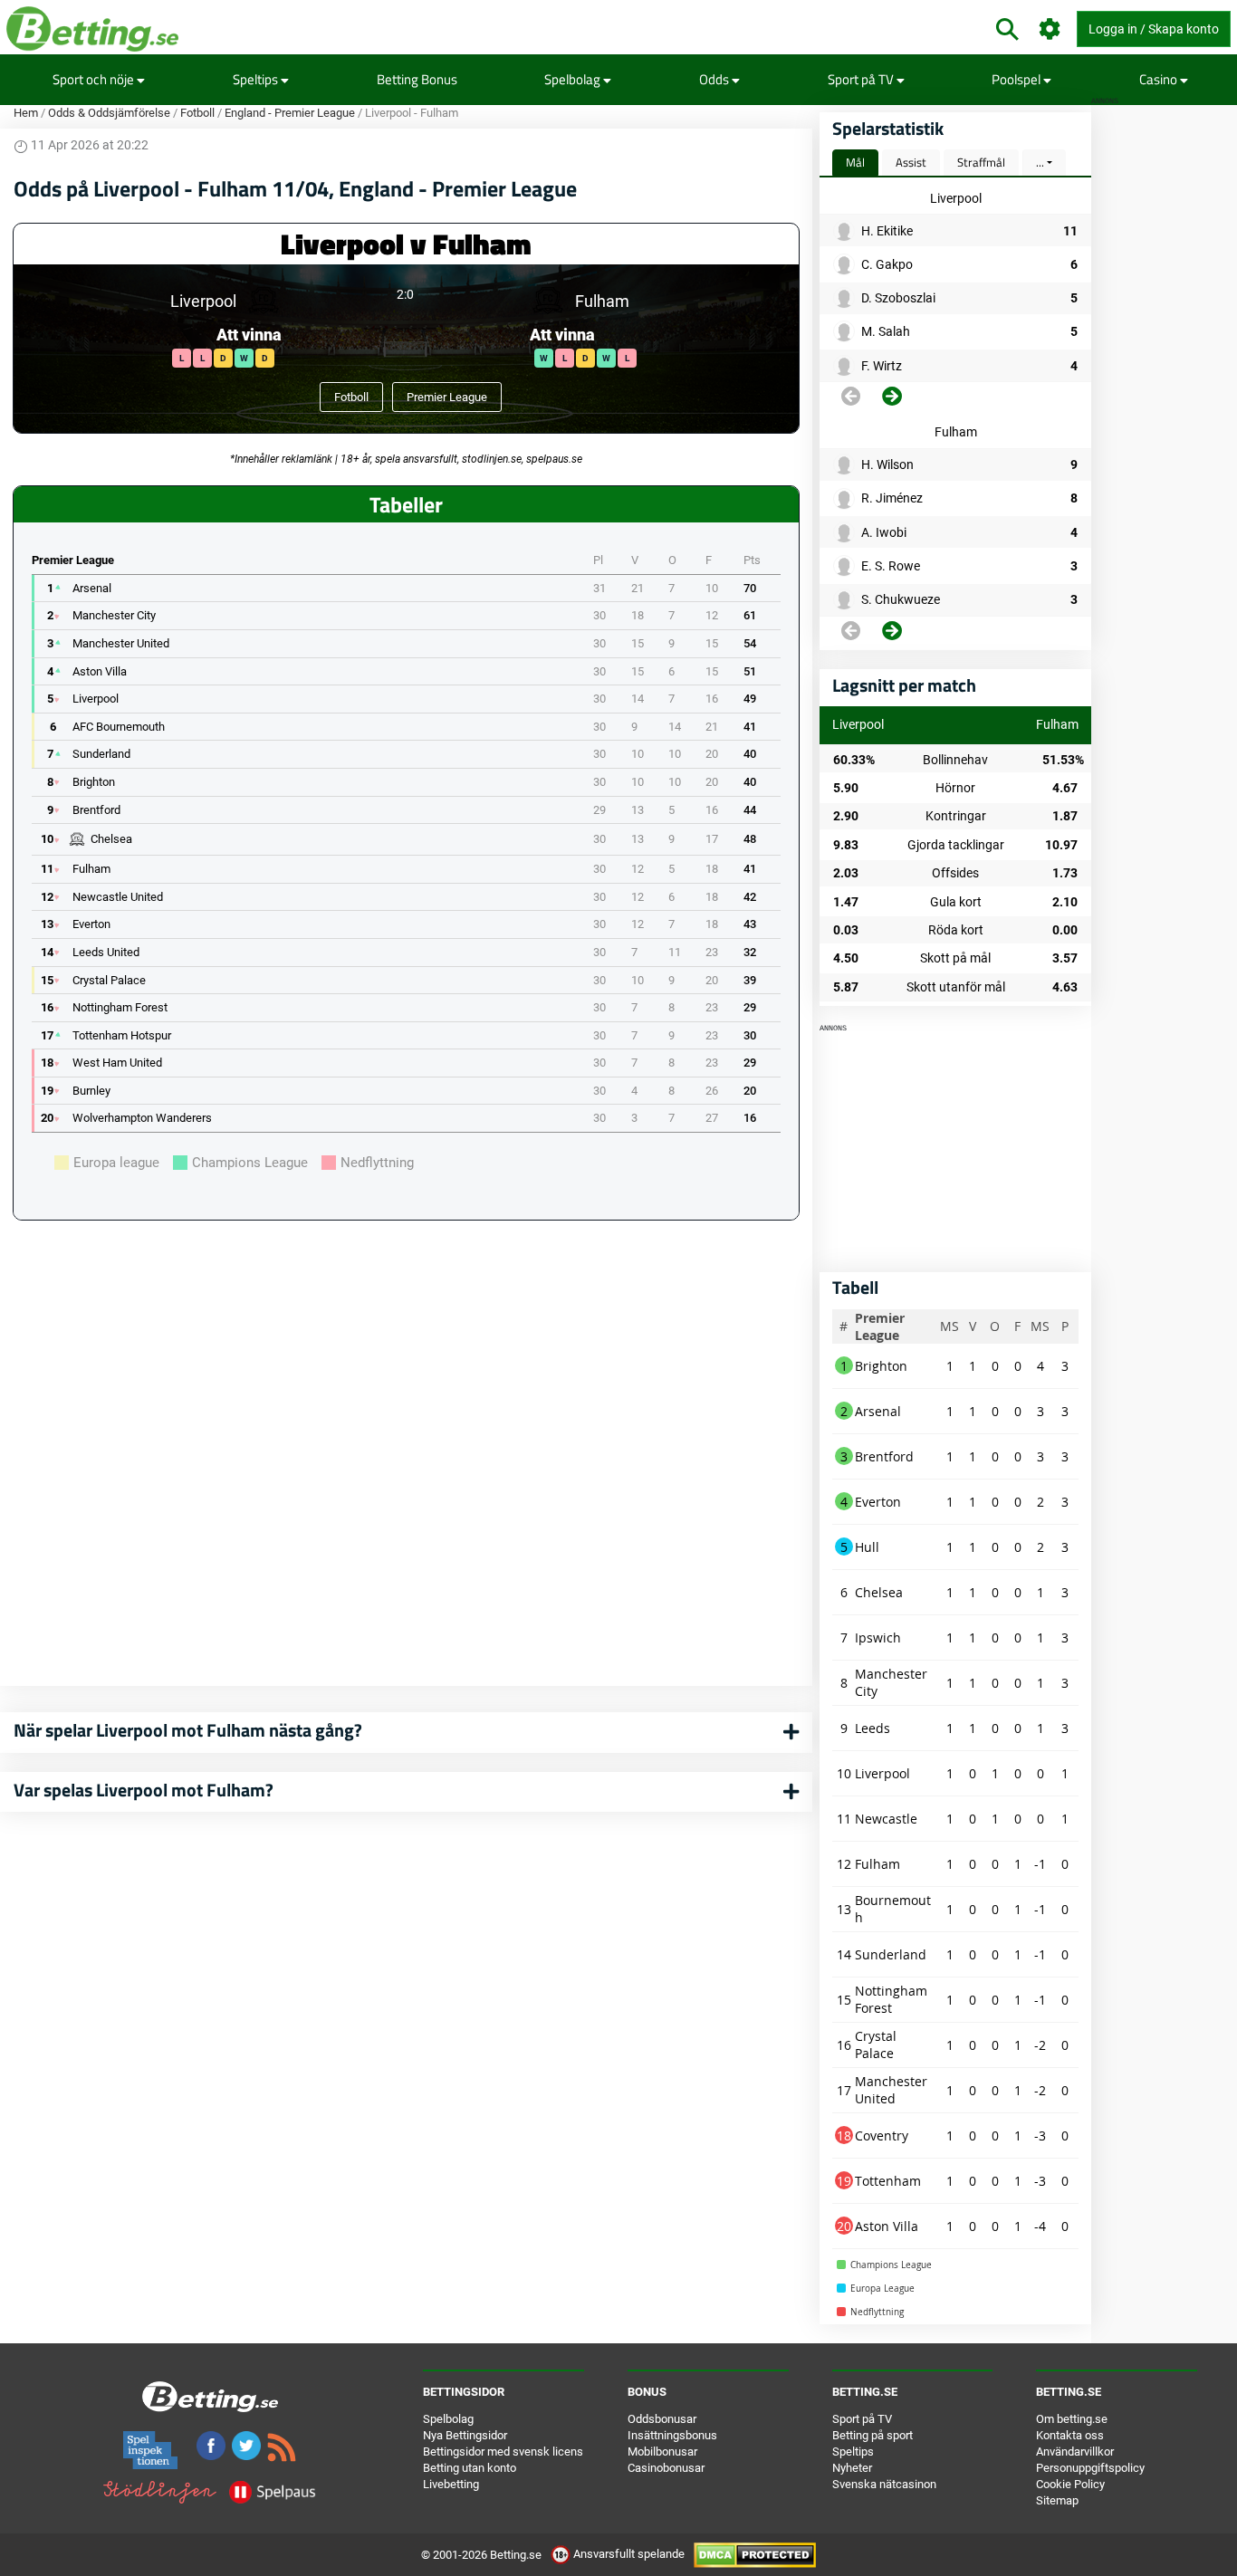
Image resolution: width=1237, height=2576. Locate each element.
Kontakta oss (1070, 2435)
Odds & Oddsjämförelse (109, 113)
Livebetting (451, 2484)
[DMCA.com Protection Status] (755, 2554)
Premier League (447, 397)
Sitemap (1057, 2500)
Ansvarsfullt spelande (629, 2554)
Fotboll (197, 113)
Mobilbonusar (662, 2452)
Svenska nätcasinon (884, 2484)
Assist (911, 162)
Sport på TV (862, 79)
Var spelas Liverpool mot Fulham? (144, 1790)
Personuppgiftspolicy (1090, 2468)
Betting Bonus (417, 79)
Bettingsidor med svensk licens (503, 2452)
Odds (715, 79)
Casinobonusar (666, 2468)
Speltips (257, 79)
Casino (1160, 79)
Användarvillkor (1075, 2452)
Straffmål (981, 162)
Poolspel (1017, 79)
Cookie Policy (1070, 2484)
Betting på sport (873, 2435)
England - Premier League (290, 113)
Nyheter (852, 2468)
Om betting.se (1072, 2419)
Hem (26, 113)
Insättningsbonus (672, 2435)
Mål (855, 162)
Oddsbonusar (662, 2419)
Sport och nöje (95, 79)
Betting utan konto (470, 2468)
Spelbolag (574, 79)
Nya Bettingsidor (465, 2435)
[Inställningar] (1050, 29)
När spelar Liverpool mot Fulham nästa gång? (188, 1730)
